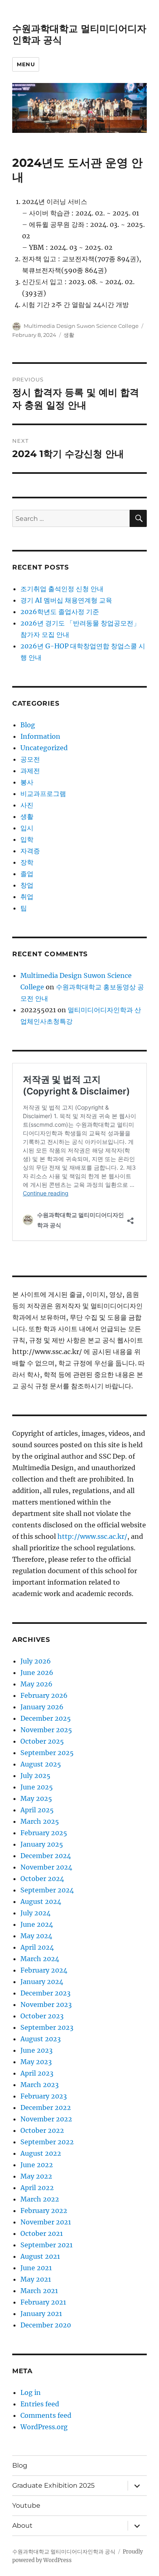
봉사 (27, 782)
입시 (27, 828)
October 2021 (42, 2233)
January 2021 (41, 2314)
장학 (27, 862)
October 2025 (42, 1741)
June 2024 (37, 1924)
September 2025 (47, 1753)
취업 (27, 897)
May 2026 (36, 1684)
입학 (27, 839)
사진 (27, 805)
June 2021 (36, 2268)
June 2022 (37, 2165)
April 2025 (37, 1810)
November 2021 (46, 2222)
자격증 (30, 851)
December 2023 (45, 1993)
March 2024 (40, 1959)
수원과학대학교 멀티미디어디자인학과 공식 (64, 2552)
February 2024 (44, 1970)
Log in (31, 2392)
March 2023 (40, 2085)
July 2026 (36, 1661)
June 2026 (37, 1672)
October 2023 (42, 2016)
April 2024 (37, 1947)
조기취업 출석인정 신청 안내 (62, 589)
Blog (28, 725)
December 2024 (46, 1856)
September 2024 (47, 1890)
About (22, 2526)
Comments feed (46, 2415)
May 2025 (36, 1798)
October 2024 (42, 1879)
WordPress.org (44, 2427)
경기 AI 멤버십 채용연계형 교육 (66, 600)
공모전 (30, 759)
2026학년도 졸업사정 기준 (60, 612)
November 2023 (46, 2004)
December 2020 (46, 2325)
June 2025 (37, 1787)
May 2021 (36, 2279)
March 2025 (40, 1821)
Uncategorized (44, 748)
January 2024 (42, 1982)
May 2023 (36, 2062)
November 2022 (46, 2119)
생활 (69, 335)
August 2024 (41, 1901)
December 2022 (46, 2107)
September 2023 (47, 2027)
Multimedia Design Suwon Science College (81, 326)
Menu (26, 64)
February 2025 (44, 1833)
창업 (27, 885)
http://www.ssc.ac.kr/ (92, 1536)
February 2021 (43, 2302)
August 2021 (40, 2256)
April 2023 (37, 2073)
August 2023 (41, 2039)
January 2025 (42, 1844)
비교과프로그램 (43, 794)
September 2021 (46, 2245)
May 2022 (36, 2176)
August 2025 (41, 1764)
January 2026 (42, 1707)
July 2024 (35, 1913)
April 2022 (37, 2188)
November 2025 (46, 1730)
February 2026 (44, 1695)
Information (40, 736)
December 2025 (46, 1718)
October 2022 (42, 2130)
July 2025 (35, 1776)
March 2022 (40, 2199)
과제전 (30, 771)
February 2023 (44, 2096)
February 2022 (44, 2211)
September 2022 (47, 2142)
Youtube (26, 2505)
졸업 (27, 874)
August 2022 (41, 2153)
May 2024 (36, 1936)
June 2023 (36, 2050)
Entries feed (40, 2404)
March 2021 (39, 2291)
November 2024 (46, 1867)
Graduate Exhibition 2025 (53, 2485)
